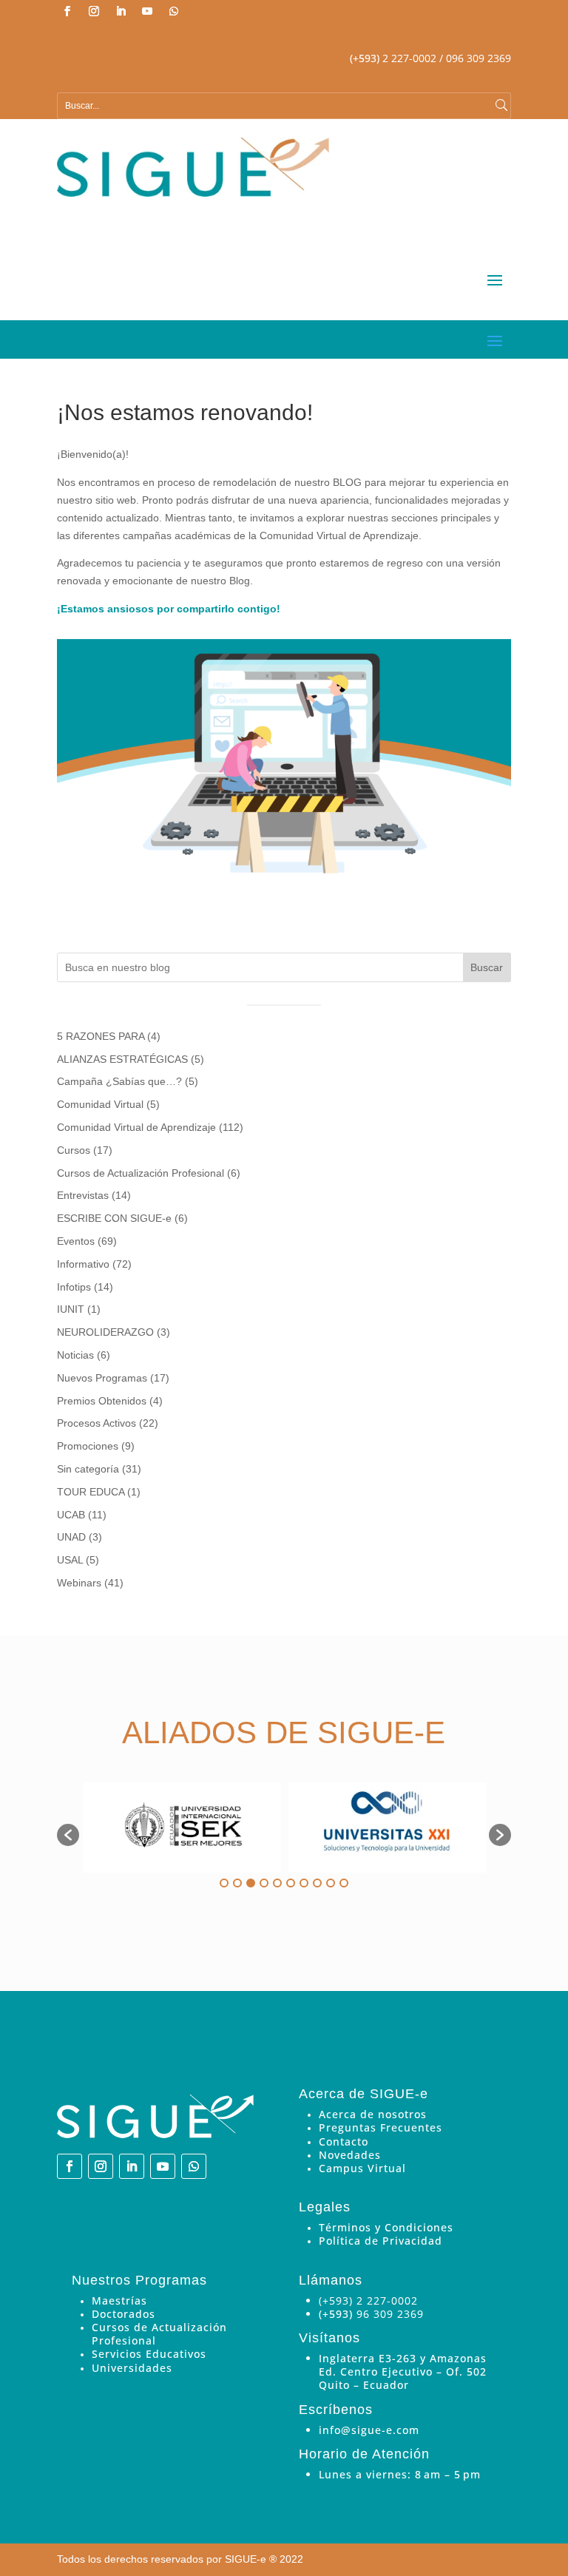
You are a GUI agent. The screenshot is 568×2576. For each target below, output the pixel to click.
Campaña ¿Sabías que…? (119, 1081)
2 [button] (237, 1883)
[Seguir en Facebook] (67, 11)
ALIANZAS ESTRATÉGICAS (122, 1059)
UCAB (71, 1515)
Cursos (74, 1150)
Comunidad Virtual (100, 1104)
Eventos (76, 1241)
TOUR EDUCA (91, 1492)
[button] (68, 1835)
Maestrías (119, 2301)
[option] (182, 1828)
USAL (70, 1560)
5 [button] (277, 1883)
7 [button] (304, 1883)
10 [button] (344, 1883)
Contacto (344, 2141)
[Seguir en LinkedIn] (121, 11)
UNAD (71, 1537)
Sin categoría (88, 1469)
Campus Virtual (362, 2168)
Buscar (487, 967)
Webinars (79, 1583)
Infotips (74, 1287)
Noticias (75, 1355)
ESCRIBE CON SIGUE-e (114, 1218)
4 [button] (264, 1883)
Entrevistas (83, 1195)
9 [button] (331, 1883)
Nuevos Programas (102, 1378)
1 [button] (224, 1883)
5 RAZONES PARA (101, 1036)
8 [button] (317, 1883)
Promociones (88, 1446)
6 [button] (291, 1883)
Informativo (83, 1264)
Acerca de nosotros (373, 2114)
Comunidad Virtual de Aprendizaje (136, 1127)
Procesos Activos (97, 1423)
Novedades (350, 2155)
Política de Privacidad (381, 2241)
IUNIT (71, 1309)
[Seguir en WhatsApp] (174, 11)
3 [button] (251, 1883)
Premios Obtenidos (102, 1401)
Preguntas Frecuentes (381, 2127)
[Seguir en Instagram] (94, 11)
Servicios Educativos (149, 2354)
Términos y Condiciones (386, 2227)
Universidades (132, 2368)
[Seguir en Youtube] (147, 11)
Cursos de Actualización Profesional (141, 1173)
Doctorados (124, 2314)
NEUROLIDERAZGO (105, 1332)
